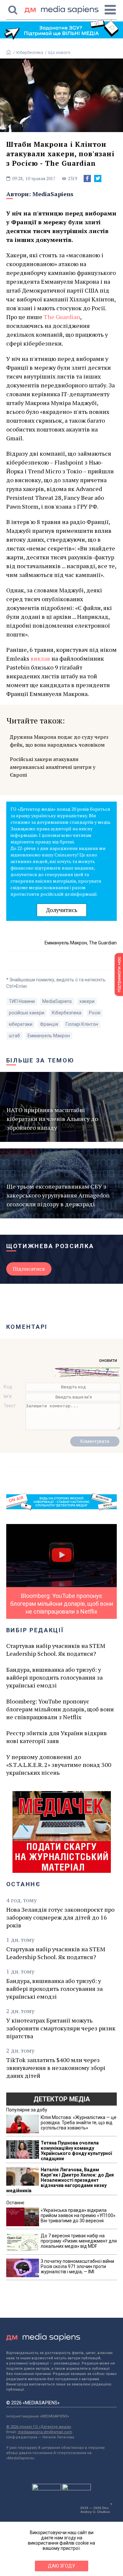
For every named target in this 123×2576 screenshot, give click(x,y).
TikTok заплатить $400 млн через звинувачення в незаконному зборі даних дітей (56, 2068)
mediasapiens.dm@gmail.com (45, 2432)
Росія (95, 1013)
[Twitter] (98, 178)
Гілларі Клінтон (82, 1024)
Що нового (59, 52)
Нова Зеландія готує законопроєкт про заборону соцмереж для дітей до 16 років (60, 1917)
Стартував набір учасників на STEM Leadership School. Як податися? (56, 1650)
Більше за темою (40, 1060)
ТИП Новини (22, 1001)
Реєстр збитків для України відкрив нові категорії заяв (57, 1737)
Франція (49, 1024)
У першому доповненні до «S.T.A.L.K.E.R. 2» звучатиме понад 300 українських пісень (59, 1765)
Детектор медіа (62, 2099)
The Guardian (62, 317)
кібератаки (21, 1024)
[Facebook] (87, 178)
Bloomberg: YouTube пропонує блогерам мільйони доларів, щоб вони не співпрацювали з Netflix (60, 1709)
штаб (14, 1036)
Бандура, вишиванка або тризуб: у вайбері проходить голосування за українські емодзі (54, 1677)
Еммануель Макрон (49, 1036)
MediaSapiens (53, 194)
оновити (108, 1360)
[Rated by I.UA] (47, 2489)
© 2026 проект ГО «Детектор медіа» (39, 2427)
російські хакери (27, 1013)
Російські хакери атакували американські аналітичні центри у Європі (53, 767)
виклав (40, 658)
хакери (87, 1001)
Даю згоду (61, 2566)
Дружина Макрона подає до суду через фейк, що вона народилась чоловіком (59, 741)
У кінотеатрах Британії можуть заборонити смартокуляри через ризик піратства (61, 2028)
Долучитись (62, 910)
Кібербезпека (30, 52)
